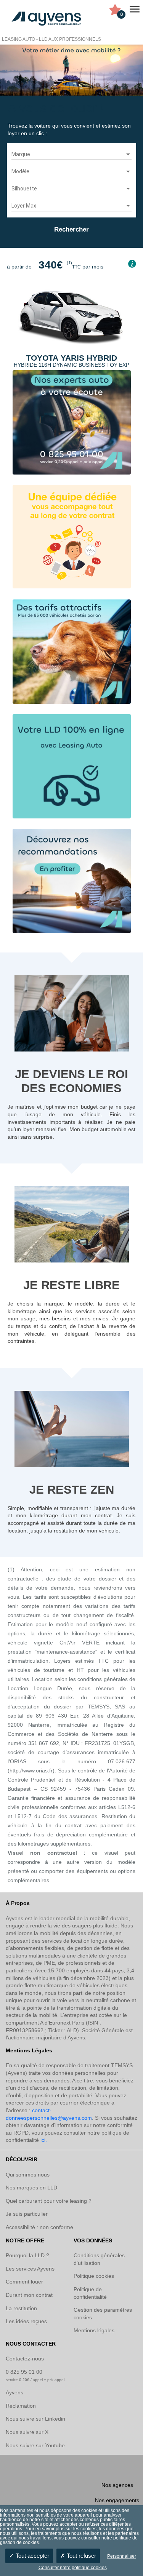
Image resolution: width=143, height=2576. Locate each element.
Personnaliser (122, 2556)
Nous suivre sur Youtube (35, 2445)
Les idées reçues (26, 2321)
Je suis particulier (27, 2214)
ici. (44, 2140)
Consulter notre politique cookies (73, 2568)
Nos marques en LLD (31, 2188)
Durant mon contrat (29, 2295)
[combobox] (71, 155)
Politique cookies (94, 2276)
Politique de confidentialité (90, 2293)
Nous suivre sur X (27, 2432)
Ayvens (14, 2392)
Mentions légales (94, 2330)
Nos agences (117, 2485)
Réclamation (21, 2406)
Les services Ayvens (30, 2269)
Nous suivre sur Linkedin (35, 2419)
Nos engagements (117, 2500)
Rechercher (71, 229)
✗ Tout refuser (78, 2556)
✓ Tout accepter (29, 2556)
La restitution (21, 2308)
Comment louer (24, 2282)
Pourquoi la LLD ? (27, 2255)
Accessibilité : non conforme (39, 2227)
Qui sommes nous (28, 2175)
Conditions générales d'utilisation (99, 2259)
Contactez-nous (25, 2359)
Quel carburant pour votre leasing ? (49, 2201)
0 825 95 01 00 (24, 2372)
